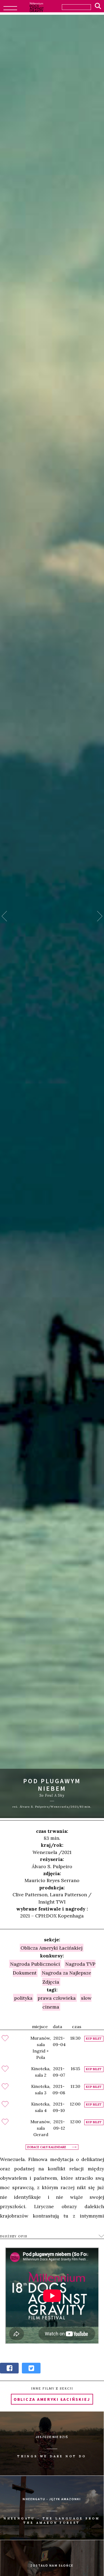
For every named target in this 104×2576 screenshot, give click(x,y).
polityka (23, 1998)
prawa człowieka (57, 1998)
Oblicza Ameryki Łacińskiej (51, 1948)
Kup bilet (94, 2039)
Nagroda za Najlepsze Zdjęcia (67, 1977)
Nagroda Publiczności (35, 1964)
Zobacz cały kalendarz (47, 2147)
